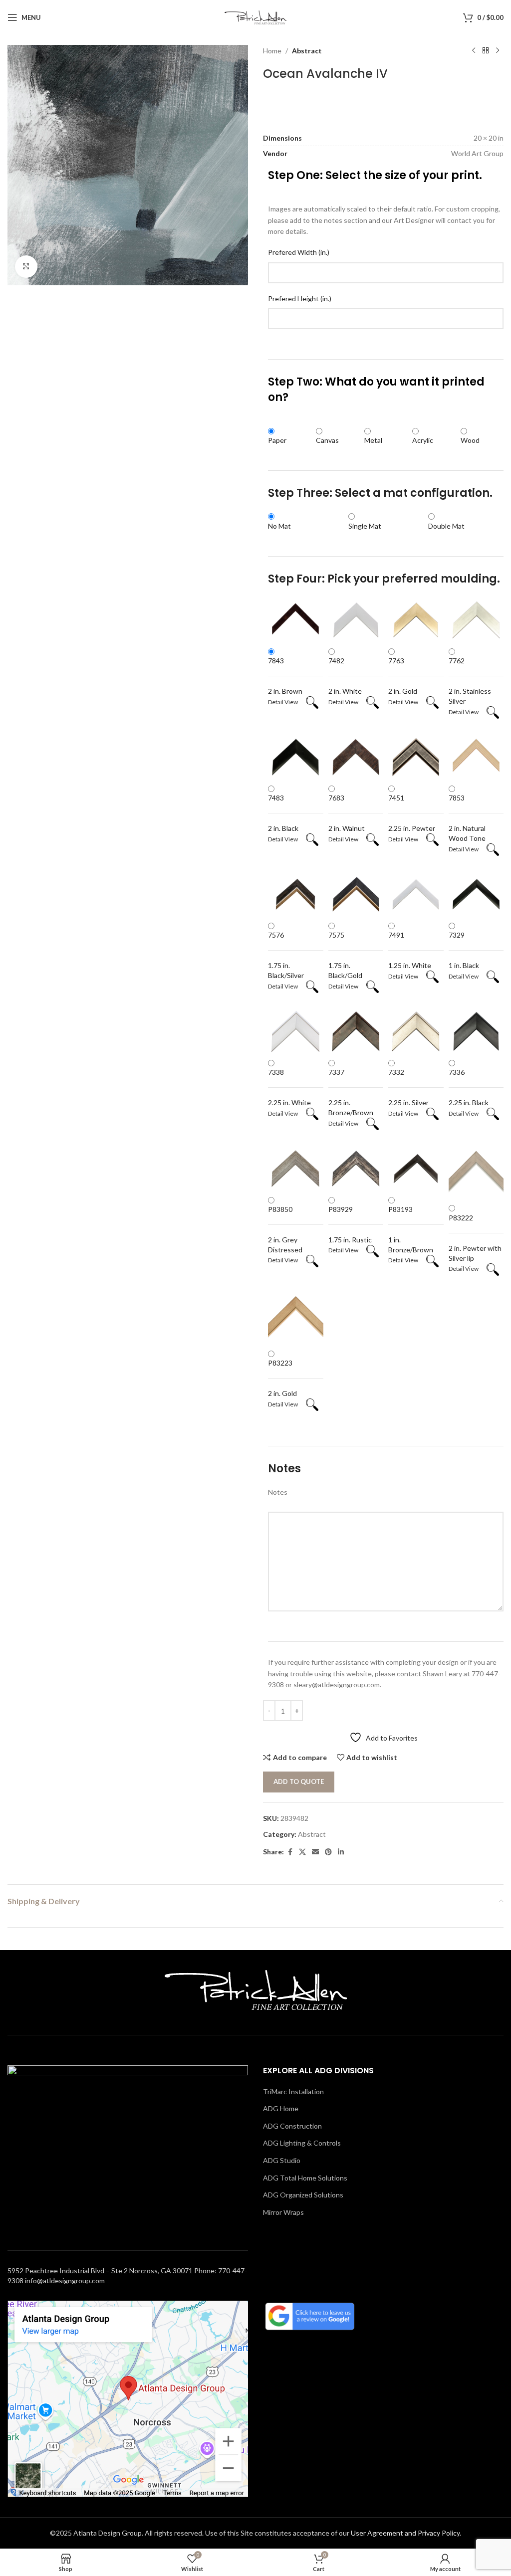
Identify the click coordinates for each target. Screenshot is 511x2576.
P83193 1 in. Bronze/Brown (411, 1229)
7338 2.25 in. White (289, 1087)
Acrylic (423, 440)
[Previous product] (474, 51)
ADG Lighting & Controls (302, 2143)
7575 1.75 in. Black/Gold (345, 955)
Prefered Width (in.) (299, 252)
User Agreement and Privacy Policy (405, 2533)
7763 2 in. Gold (403, 676)
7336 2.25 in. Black (469, 1087)
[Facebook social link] (290, 1852)
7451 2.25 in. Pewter (412, 813)
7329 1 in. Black (464, 950)
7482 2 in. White (345, 676)
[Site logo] (256, 17)
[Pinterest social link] (328, 1852)
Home (272, 51)
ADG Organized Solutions (303, 2195)
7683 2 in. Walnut (347, 813)
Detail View (287, 702)
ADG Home (281, 2108)
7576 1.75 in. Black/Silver (286, 955)
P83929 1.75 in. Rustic (350, 1224)
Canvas (327, 440)
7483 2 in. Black (283, 813)
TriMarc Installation (293, 2091)
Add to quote (299, 1782)
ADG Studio (282, 2160)
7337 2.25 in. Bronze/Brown (351, 1092)
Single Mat (365, 526)
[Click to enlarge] (26, 267)
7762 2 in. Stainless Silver (470, 681)
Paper (277, 440)
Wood (470, 440)
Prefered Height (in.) (300, 298)
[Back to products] (486, 51)
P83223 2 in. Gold (282, 1378)
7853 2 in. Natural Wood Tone (467, 818)
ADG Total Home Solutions (305, 2178)
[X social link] (302, 1852)
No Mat (279, 526)
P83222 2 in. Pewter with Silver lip (475, 1238)
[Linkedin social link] (341, 1852)
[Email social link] (315, 1852)
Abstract (307, 51)
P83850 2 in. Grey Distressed (285, 1229)
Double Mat (446, 526)
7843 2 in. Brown (285, 676)
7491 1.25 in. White (410, 950)
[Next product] (498, 51)
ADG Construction (292, 2126)
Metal (373, 440)
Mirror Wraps (283, 2212)
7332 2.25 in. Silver (408, 1087)
